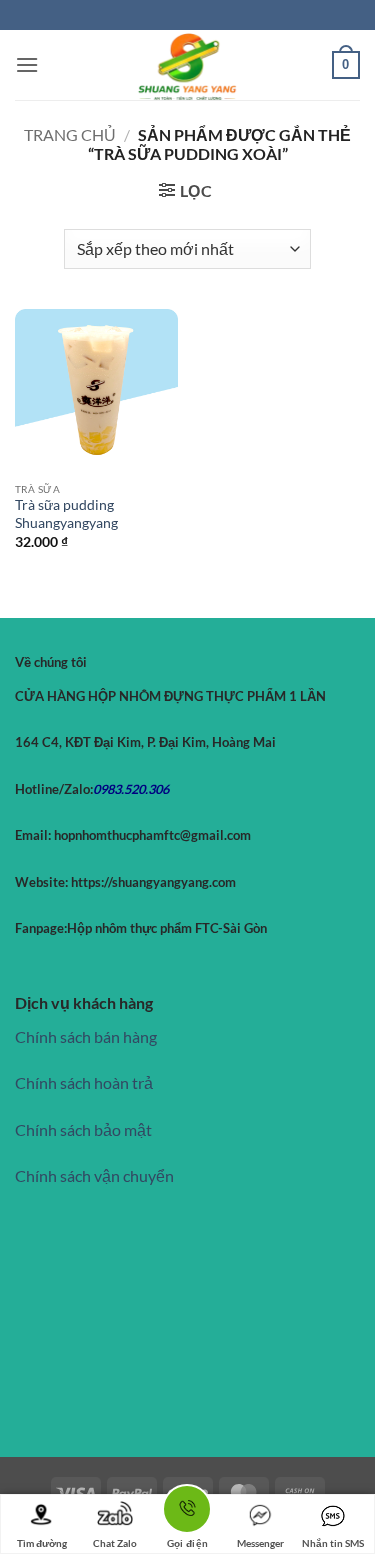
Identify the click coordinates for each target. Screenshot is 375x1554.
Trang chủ (70, 134)
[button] (27, 64)
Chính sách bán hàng (86, 1036)
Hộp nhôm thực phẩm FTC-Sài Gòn (167, 928)
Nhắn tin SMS (333, 1543)
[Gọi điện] (187, 1512)
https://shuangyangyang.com (152, 882)
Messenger (260, 1543)
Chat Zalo (115, 1543)
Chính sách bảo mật (83, 1129)
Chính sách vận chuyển (94, 1175)
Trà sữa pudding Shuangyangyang (66, 514)
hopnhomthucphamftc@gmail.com (152, 835)
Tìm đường (42, 1543)
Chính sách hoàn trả (84, 1082)
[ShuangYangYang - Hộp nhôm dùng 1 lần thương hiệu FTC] (188, 65)
